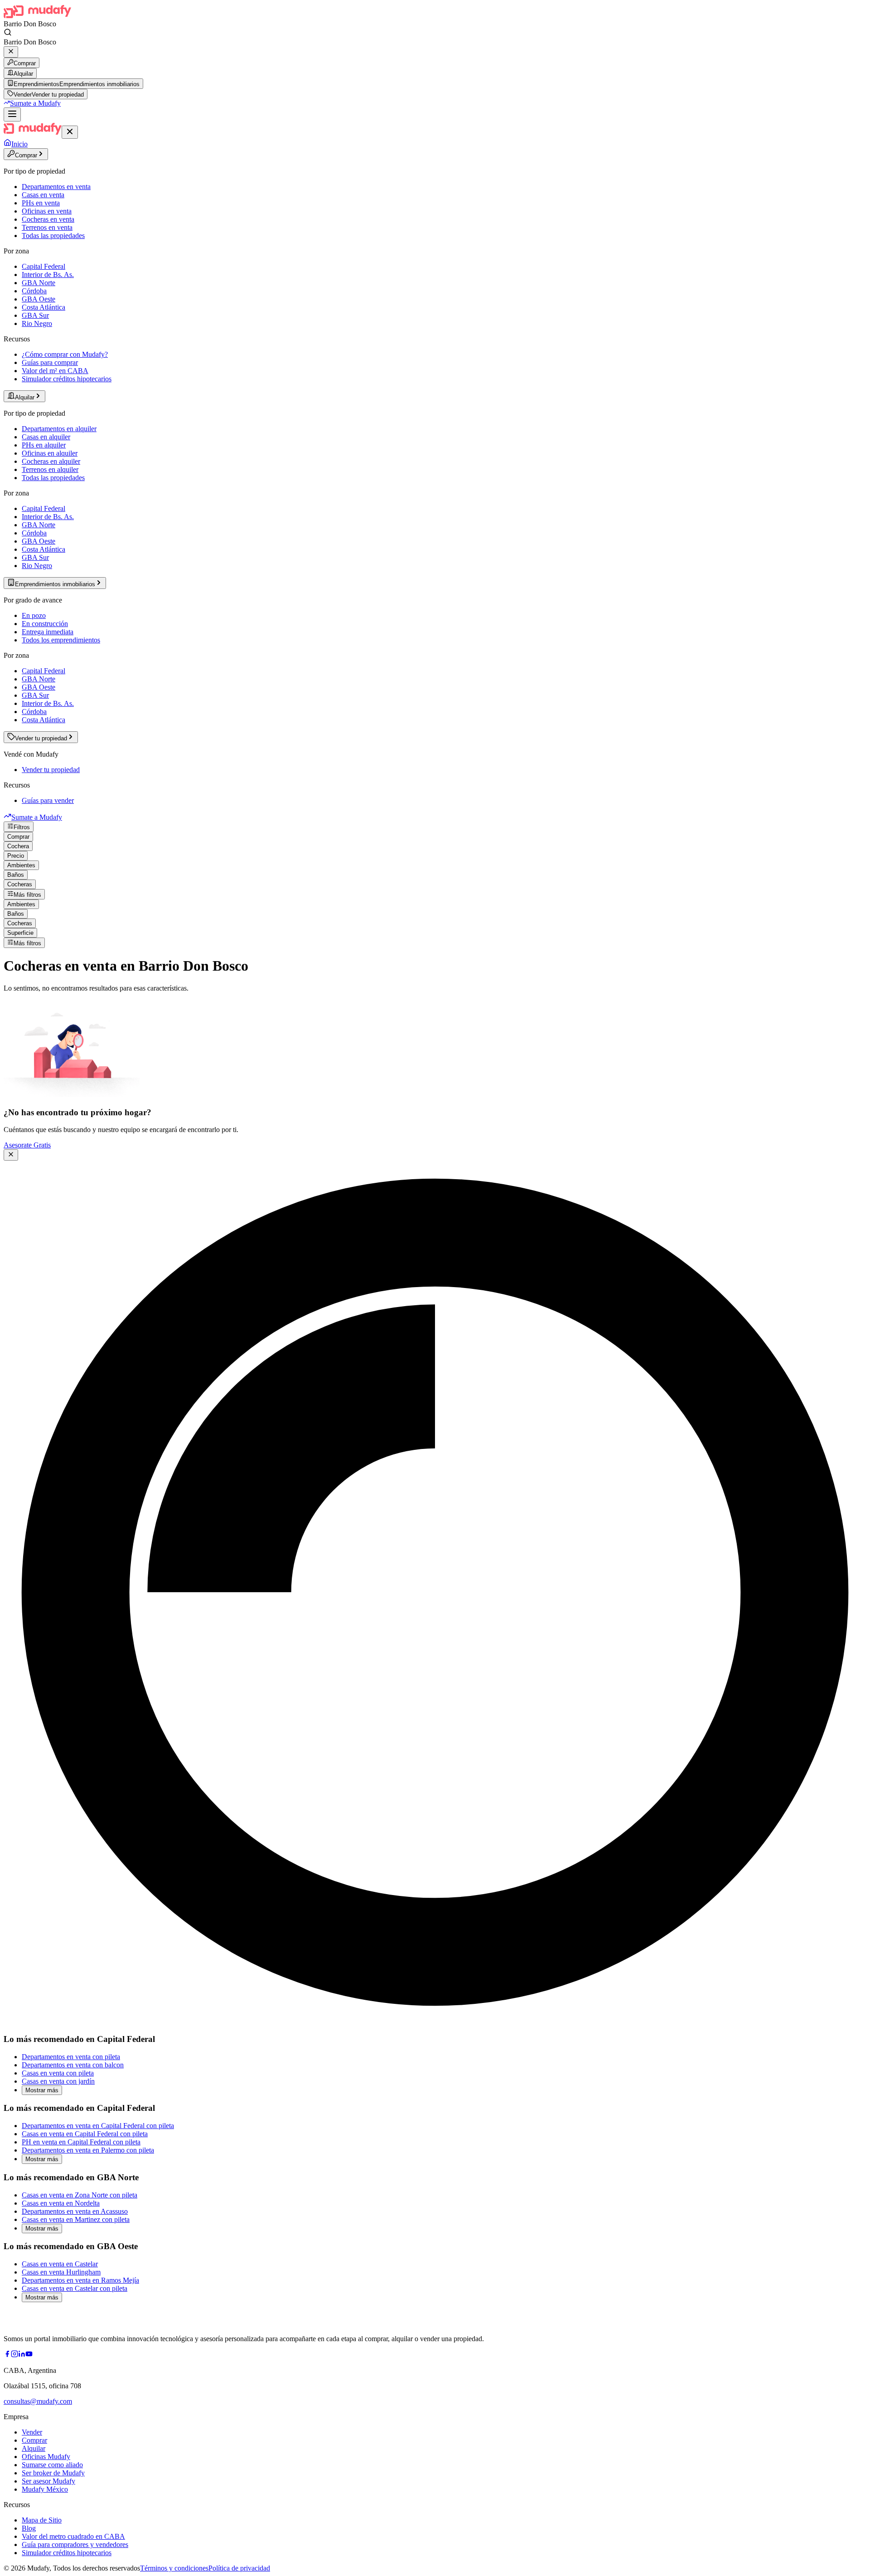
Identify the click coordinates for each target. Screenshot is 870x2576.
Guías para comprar (50, 362)
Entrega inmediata (48, 632)
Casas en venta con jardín (58, 2081)
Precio (16, 856)
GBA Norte (39, 283)
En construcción (45, 624)
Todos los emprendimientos (61, 640)
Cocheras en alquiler (51, 461)
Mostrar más (42, 2090)
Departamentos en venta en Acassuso (75, 2211)
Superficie (20, 933)
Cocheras (20, 884)
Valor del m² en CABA (55, 371)
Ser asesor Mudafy (48, 2481)
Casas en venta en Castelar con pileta (75, 2288)
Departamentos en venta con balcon (73, 2065)
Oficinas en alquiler (50, 453)
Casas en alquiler (46, 437)
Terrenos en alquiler (50, 469)
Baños (16, 875)
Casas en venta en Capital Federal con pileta (85, 2134)
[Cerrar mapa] (11, 1155)
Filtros (22, 827)
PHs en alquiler (44, 445)
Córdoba (34, 291)
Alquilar (23, 74)
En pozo (34, 615)
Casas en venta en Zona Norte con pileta (80, 2195)
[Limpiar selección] (11, 52)
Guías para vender (48, 800)
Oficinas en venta (47, 211)
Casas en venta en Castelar (60, 2264)
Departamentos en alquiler (59, 429)
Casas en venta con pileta (58, 2073)
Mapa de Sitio (42, 2520)
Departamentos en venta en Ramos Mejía (80, 2280)
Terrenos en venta (47, 227)
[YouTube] (29, 2355)
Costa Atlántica (43, 307)
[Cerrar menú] (70, 132)
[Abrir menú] (12, 114)
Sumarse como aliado (52, 2465)
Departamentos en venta (56, 187)
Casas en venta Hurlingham (61, 2272)
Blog (29, 2528)
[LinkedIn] (22, 2355)
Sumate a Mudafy (35, 103)
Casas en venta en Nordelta (61, 2203)
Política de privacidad (239, 2568)
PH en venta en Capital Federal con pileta (81, 2142)
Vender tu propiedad (51, 770)
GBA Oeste (39, 299)
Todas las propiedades (53, 236)
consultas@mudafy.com (38, 2401)
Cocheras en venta (48, 219)
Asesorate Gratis (27, 1145)
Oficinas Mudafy (46, 2457)
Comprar (25, 63)
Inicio (19, 144)
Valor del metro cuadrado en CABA (73, 2536)
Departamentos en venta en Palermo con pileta (88, 2150)
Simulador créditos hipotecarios (67, 379)
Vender (32, 2432)
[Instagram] (14, 2355)
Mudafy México (45, 2489)
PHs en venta (41, 203)
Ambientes (21, 865)
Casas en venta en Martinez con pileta (76, 2219)
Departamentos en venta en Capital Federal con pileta (98, 2126)
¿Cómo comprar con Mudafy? (65, 354)
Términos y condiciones (174, 2568)
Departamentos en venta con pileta (71, 2057)
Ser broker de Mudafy (53, 2473)
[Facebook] (7, 2355)
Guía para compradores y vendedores (75, 2544)
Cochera (18, 846)
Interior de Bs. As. (48, 275)
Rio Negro (37, 323)
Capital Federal (43, 266)
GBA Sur (35, 315)
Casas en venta (43, 195)
